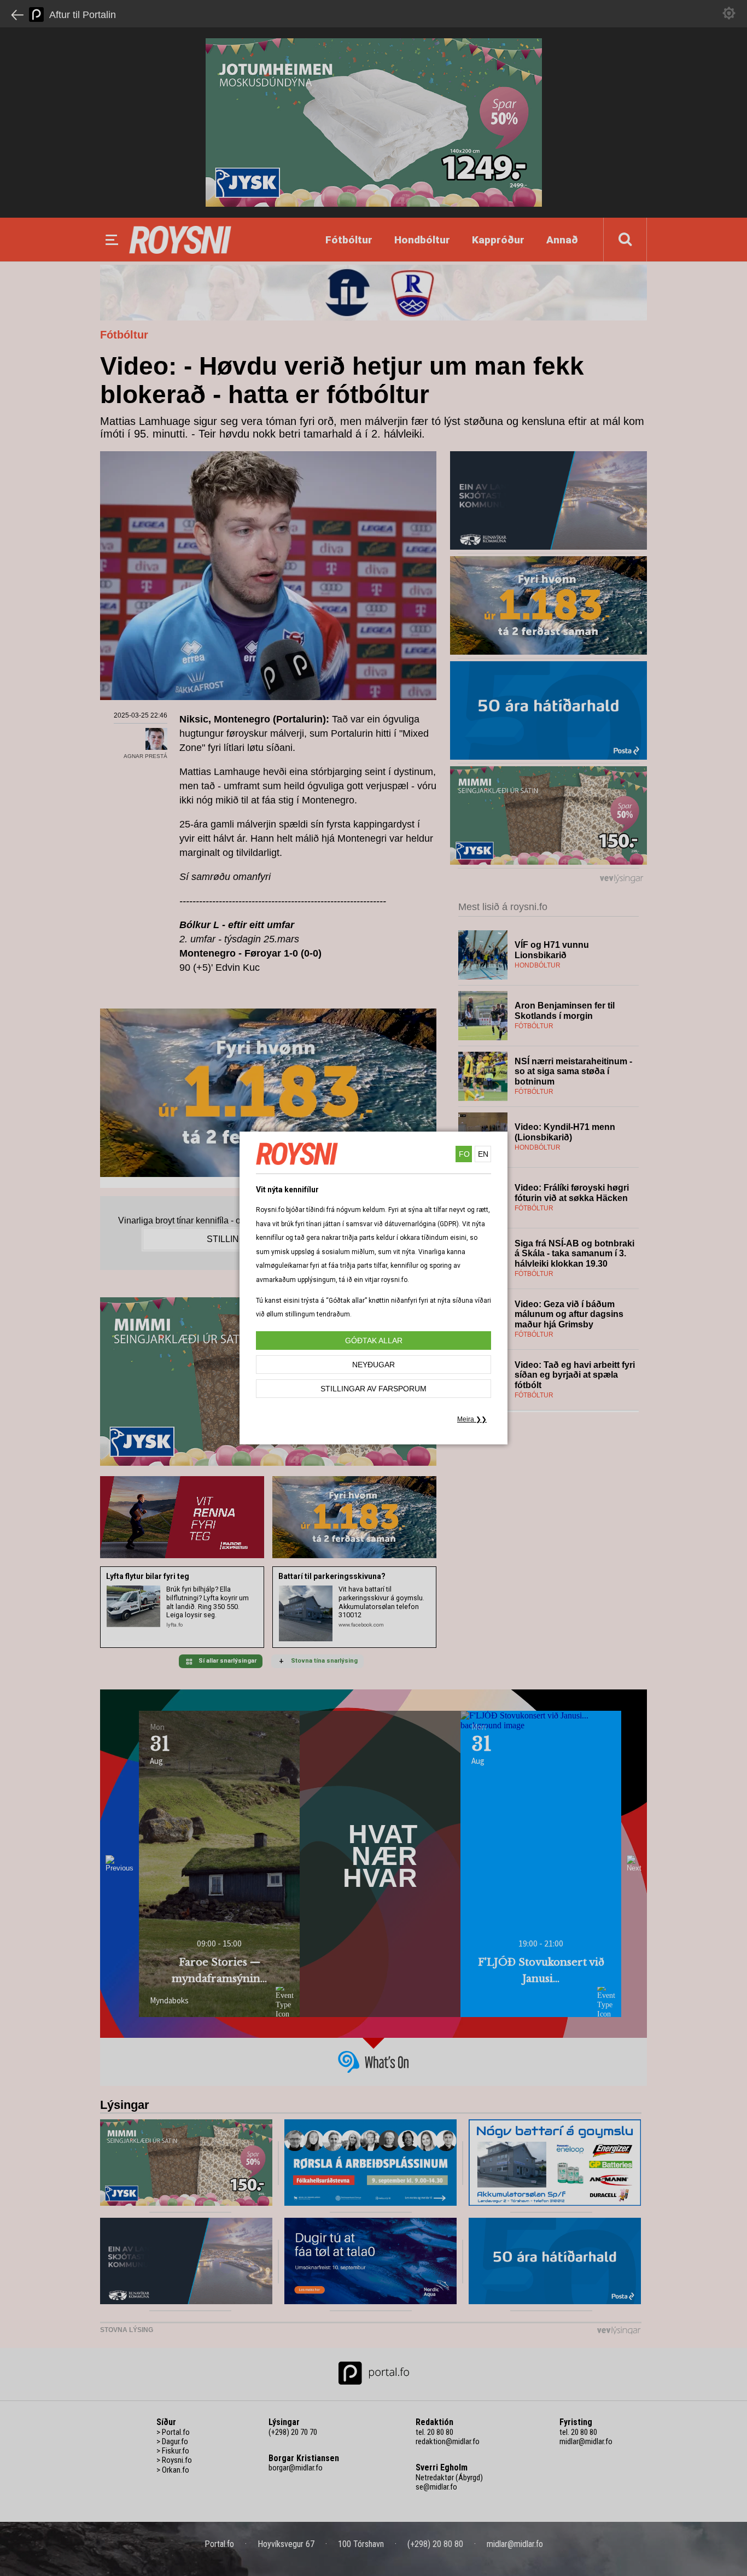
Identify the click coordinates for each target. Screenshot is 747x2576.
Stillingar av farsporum (373, 1389)
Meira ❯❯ (472, 1419)
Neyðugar (373, 1365)
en (483, 1154)
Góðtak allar (374, 1341)
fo (464, 1154)
